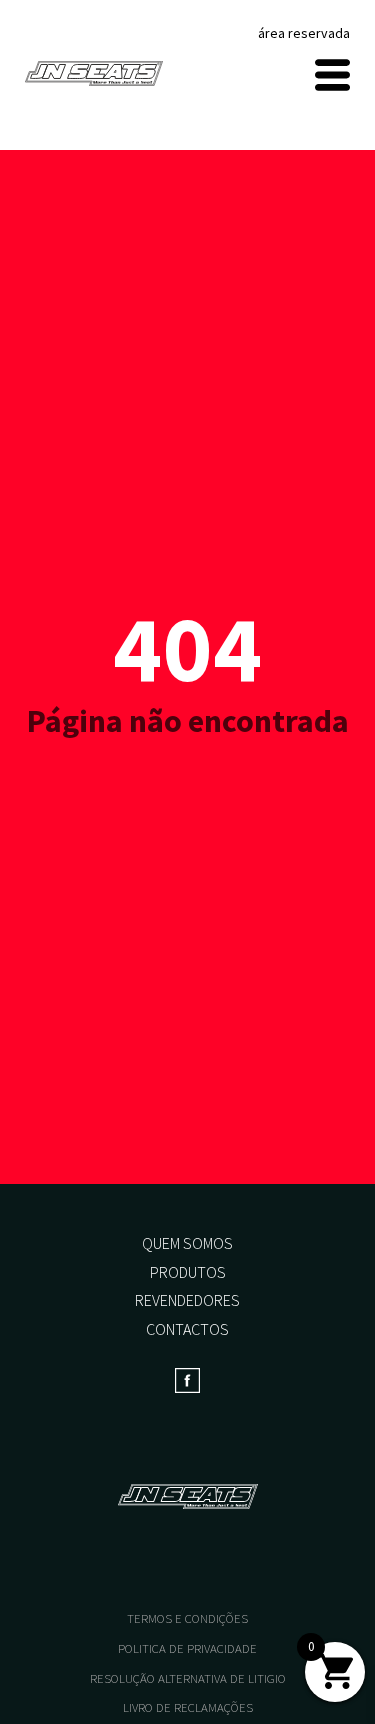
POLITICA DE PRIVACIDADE (187, 1648)
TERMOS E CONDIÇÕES (187, 1618)
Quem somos (187, 1243)
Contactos (187, 1329)
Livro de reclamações (188, 1707)
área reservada (304, 33)
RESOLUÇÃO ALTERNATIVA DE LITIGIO (188, 1678)
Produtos (188, 1272)
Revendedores (187, 1300)
